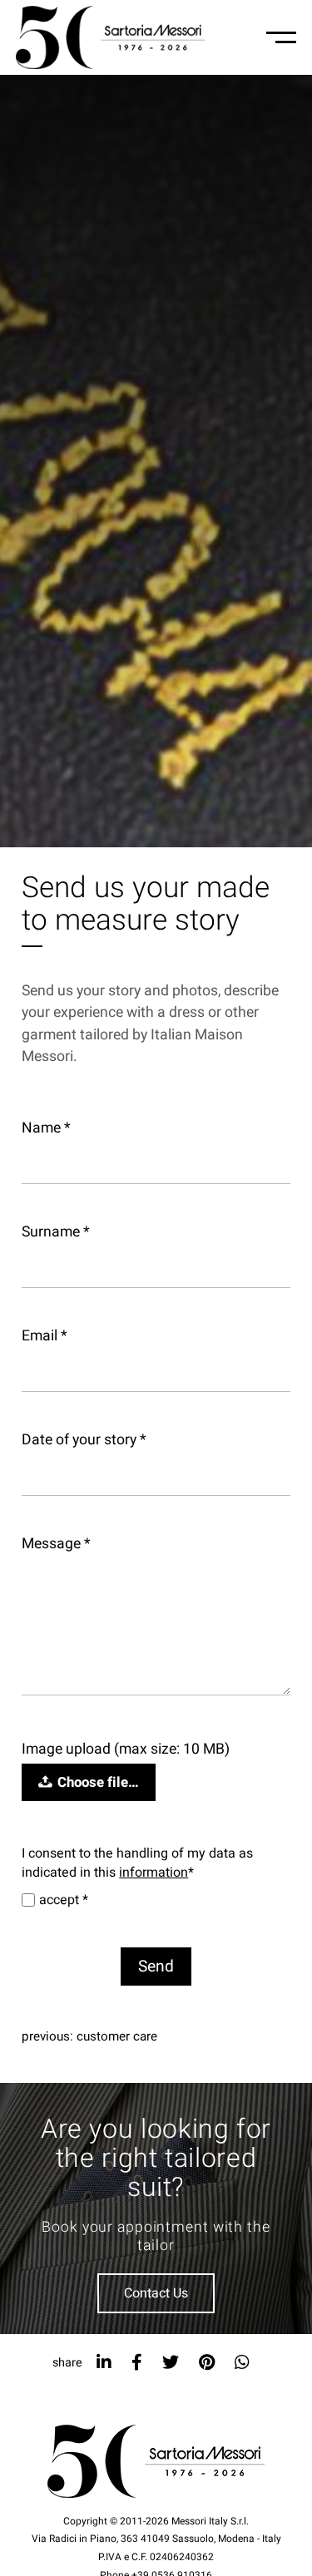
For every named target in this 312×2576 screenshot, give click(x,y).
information (154, 1873)
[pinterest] (207, 2363)
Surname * (56, 1232)
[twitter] (171, 2363)
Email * (45, 1336)
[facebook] (137, 2363)
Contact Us (156, 2293)
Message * (56, 1544)
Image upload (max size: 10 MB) (126, 1749)
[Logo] (110, 37)
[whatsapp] (242, 2363)
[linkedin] (104, 2363)
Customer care (117, 2036)
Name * (46, 1128)
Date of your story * (84, 1440)
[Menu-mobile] (281, 37)
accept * (64, 1900)
